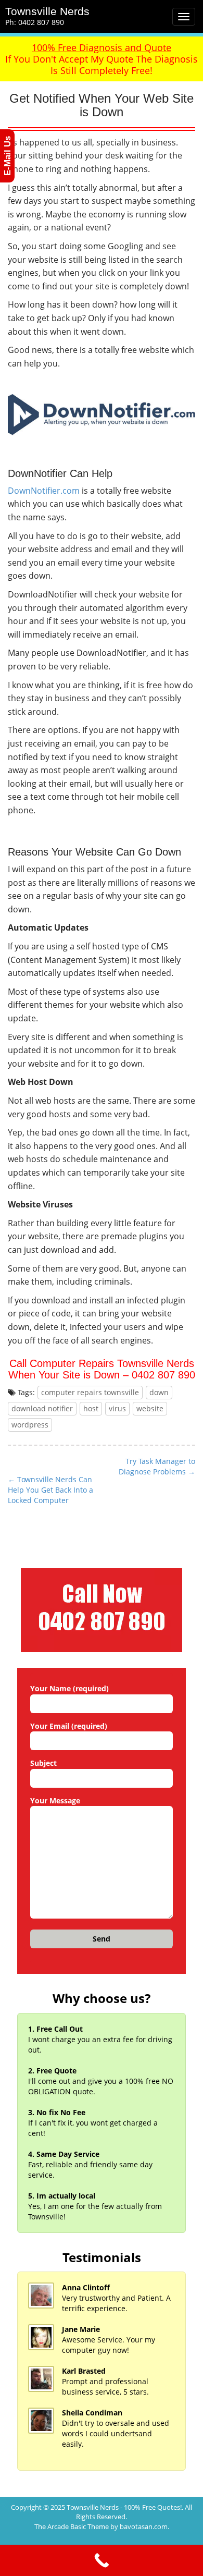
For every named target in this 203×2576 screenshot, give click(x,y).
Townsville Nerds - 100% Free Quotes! (124, 2507)
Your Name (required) (69, 1688)
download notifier (42, 1408)
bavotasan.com (144, 2526)
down (159, 1392)
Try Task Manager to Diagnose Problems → (157, 1466)
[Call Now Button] (102, 2560)
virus (117, 1408)
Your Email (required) (69, 1726)
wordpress (30, 1425)
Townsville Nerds (47, 11)
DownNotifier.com (44, 491)
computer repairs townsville (90, 1392)
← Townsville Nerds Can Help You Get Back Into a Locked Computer (50, 1490)
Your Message (55, 1800)
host (91, 1408)
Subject (43, 1763)
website (150, 1408)
